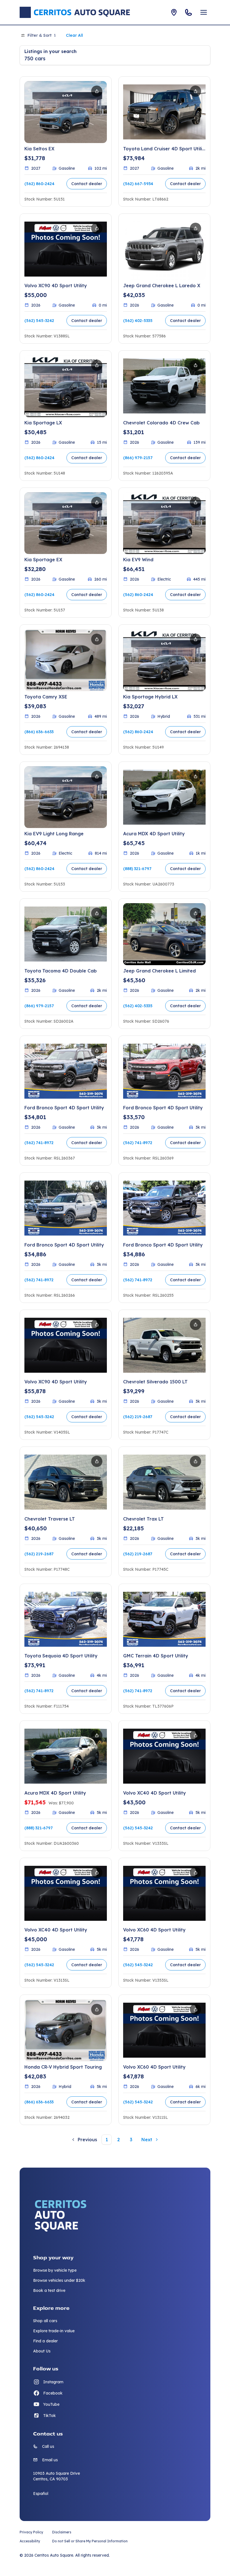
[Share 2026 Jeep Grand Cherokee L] (196, 228)
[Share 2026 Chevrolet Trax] (196, 1461)
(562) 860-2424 (39, 184)
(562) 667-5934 (138, 184)
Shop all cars (45, 2321)
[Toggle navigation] (204, 12)
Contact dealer (87, 184)
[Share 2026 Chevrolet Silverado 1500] (196, 1324)
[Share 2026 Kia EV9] (196, 502)
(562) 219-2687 (138, 1417)
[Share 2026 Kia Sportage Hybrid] (196, 639)
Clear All (74, 35)
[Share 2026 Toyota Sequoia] (97, 1599)
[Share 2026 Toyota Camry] (97, 639)
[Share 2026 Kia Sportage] (97, 365)
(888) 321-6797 (137, 869)
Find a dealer (45, 2341)
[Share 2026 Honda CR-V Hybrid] (97, 2009)
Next (147, 2140)
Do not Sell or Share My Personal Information (90, 2541)
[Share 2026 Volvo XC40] (196, 1735)
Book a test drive (49, 2290)
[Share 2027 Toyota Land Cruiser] (196, 91)
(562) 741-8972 (39, 1143)
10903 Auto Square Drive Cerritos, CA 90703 (57, 2476)
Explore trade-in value (54, 2331)
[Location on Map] (174, 12)
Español (41, 2494)
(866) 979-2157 (138, 458)
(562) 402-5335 (138, 321)
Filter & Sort (42, 35)
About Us (42, 2351)
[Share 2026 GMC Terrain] (196, 1599)
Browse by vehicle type (55, 2270)
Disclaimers (62, 2532)
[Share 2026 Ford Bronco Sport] (97, 1050)
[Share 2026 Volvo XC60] (196, 1873)
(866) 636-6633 (39, 732)
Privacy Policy (31, 2532)
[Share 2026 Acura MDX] (196, 776)
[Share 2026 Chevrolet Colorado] (196, 365)
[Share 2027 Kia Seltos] (97, 91)
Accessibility (30, 2541)
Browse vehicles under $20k (59, 2280)
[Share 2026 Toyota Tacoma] (97, 913)
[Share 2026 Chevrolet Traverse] (97, 1461)
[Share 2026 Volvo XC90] (97, 228)
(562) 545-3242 (39, 321)
